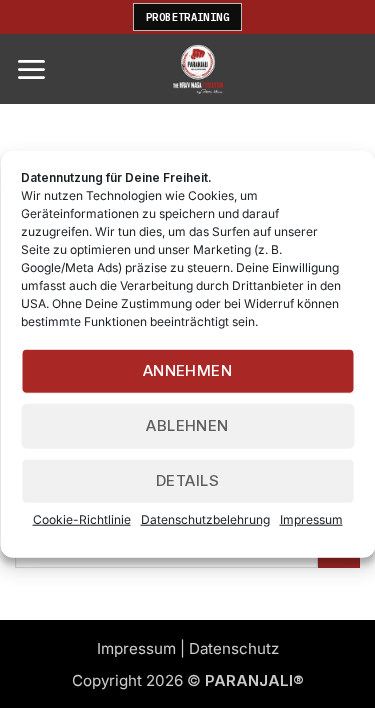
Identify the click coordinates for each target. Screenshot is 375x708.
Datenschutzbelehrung (205, 518)
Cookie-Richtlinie (82, 518)
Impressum (311, 518)
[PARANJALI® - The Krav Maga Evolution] (197, 69)
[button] (31, 69)
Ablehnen (187, 425)
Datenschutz (234, 648)
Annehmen (188, 370)
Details (187, 480)
